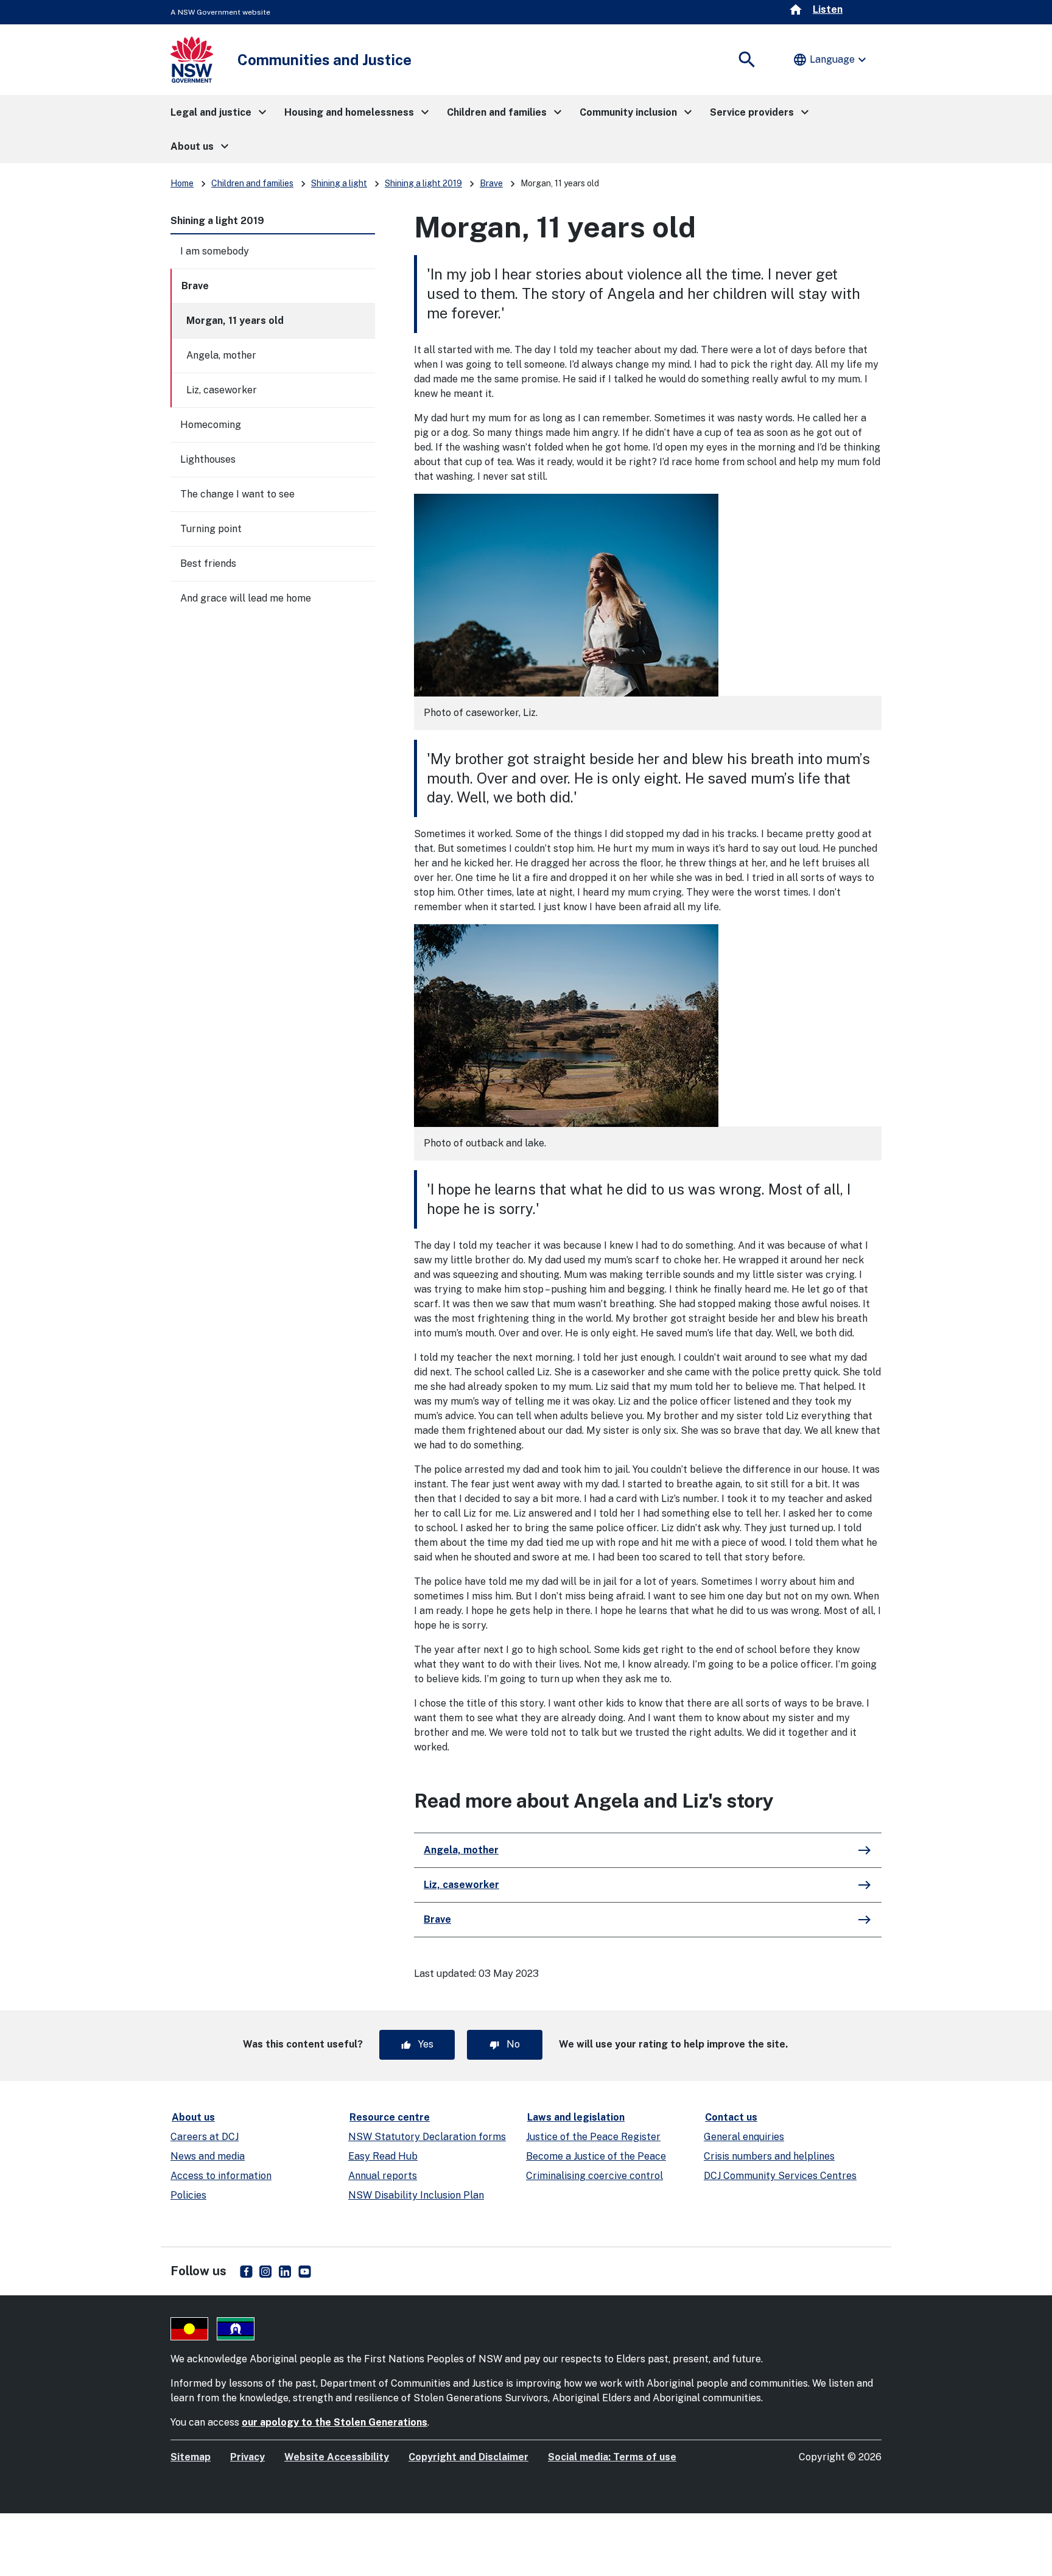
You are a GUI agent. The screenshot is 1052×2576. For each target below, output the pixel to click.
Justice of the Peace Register (593, 2137)
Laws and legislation (576, 2117)
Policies (188, 2195)
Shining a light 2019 (423, 183)
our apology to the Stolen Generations (335, 2422)
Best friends (208, 563)
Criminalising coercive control (594, 2176)
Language (831, 60)
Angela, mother (221, 355)
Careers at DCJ (205, 2137)
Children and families (252, 183)
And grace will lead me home (246, 598)
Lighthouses (208, 459)
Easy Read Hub (383, 2156)
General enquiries (744, 2137)
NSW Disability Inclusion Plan (416, 2195)
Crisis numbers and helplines (769, 2156)
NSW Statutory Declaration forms (427, 2137)
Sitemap (191, 2457)
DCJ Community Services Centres (780, 2176)
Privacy (247, 2457)
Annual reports (383, 2176)
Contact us (731, 2117)
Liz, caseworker (222, 390)
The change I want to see (237, 494)
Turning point (211, 529)
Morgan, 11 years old (235, 321)
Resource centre (390, 2117)
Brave (491, 183)
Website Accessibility (337, 2457)
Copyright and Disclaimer (468, 2457)
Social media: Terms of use (612, 2457)
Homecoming (211, 425)
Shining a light (339, 183)
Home (182, 183)
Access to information (221, 2176)
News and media (208, 2156)
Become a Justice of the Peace (596, 2156)
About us (193, 2117)
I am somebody (215, 251)
